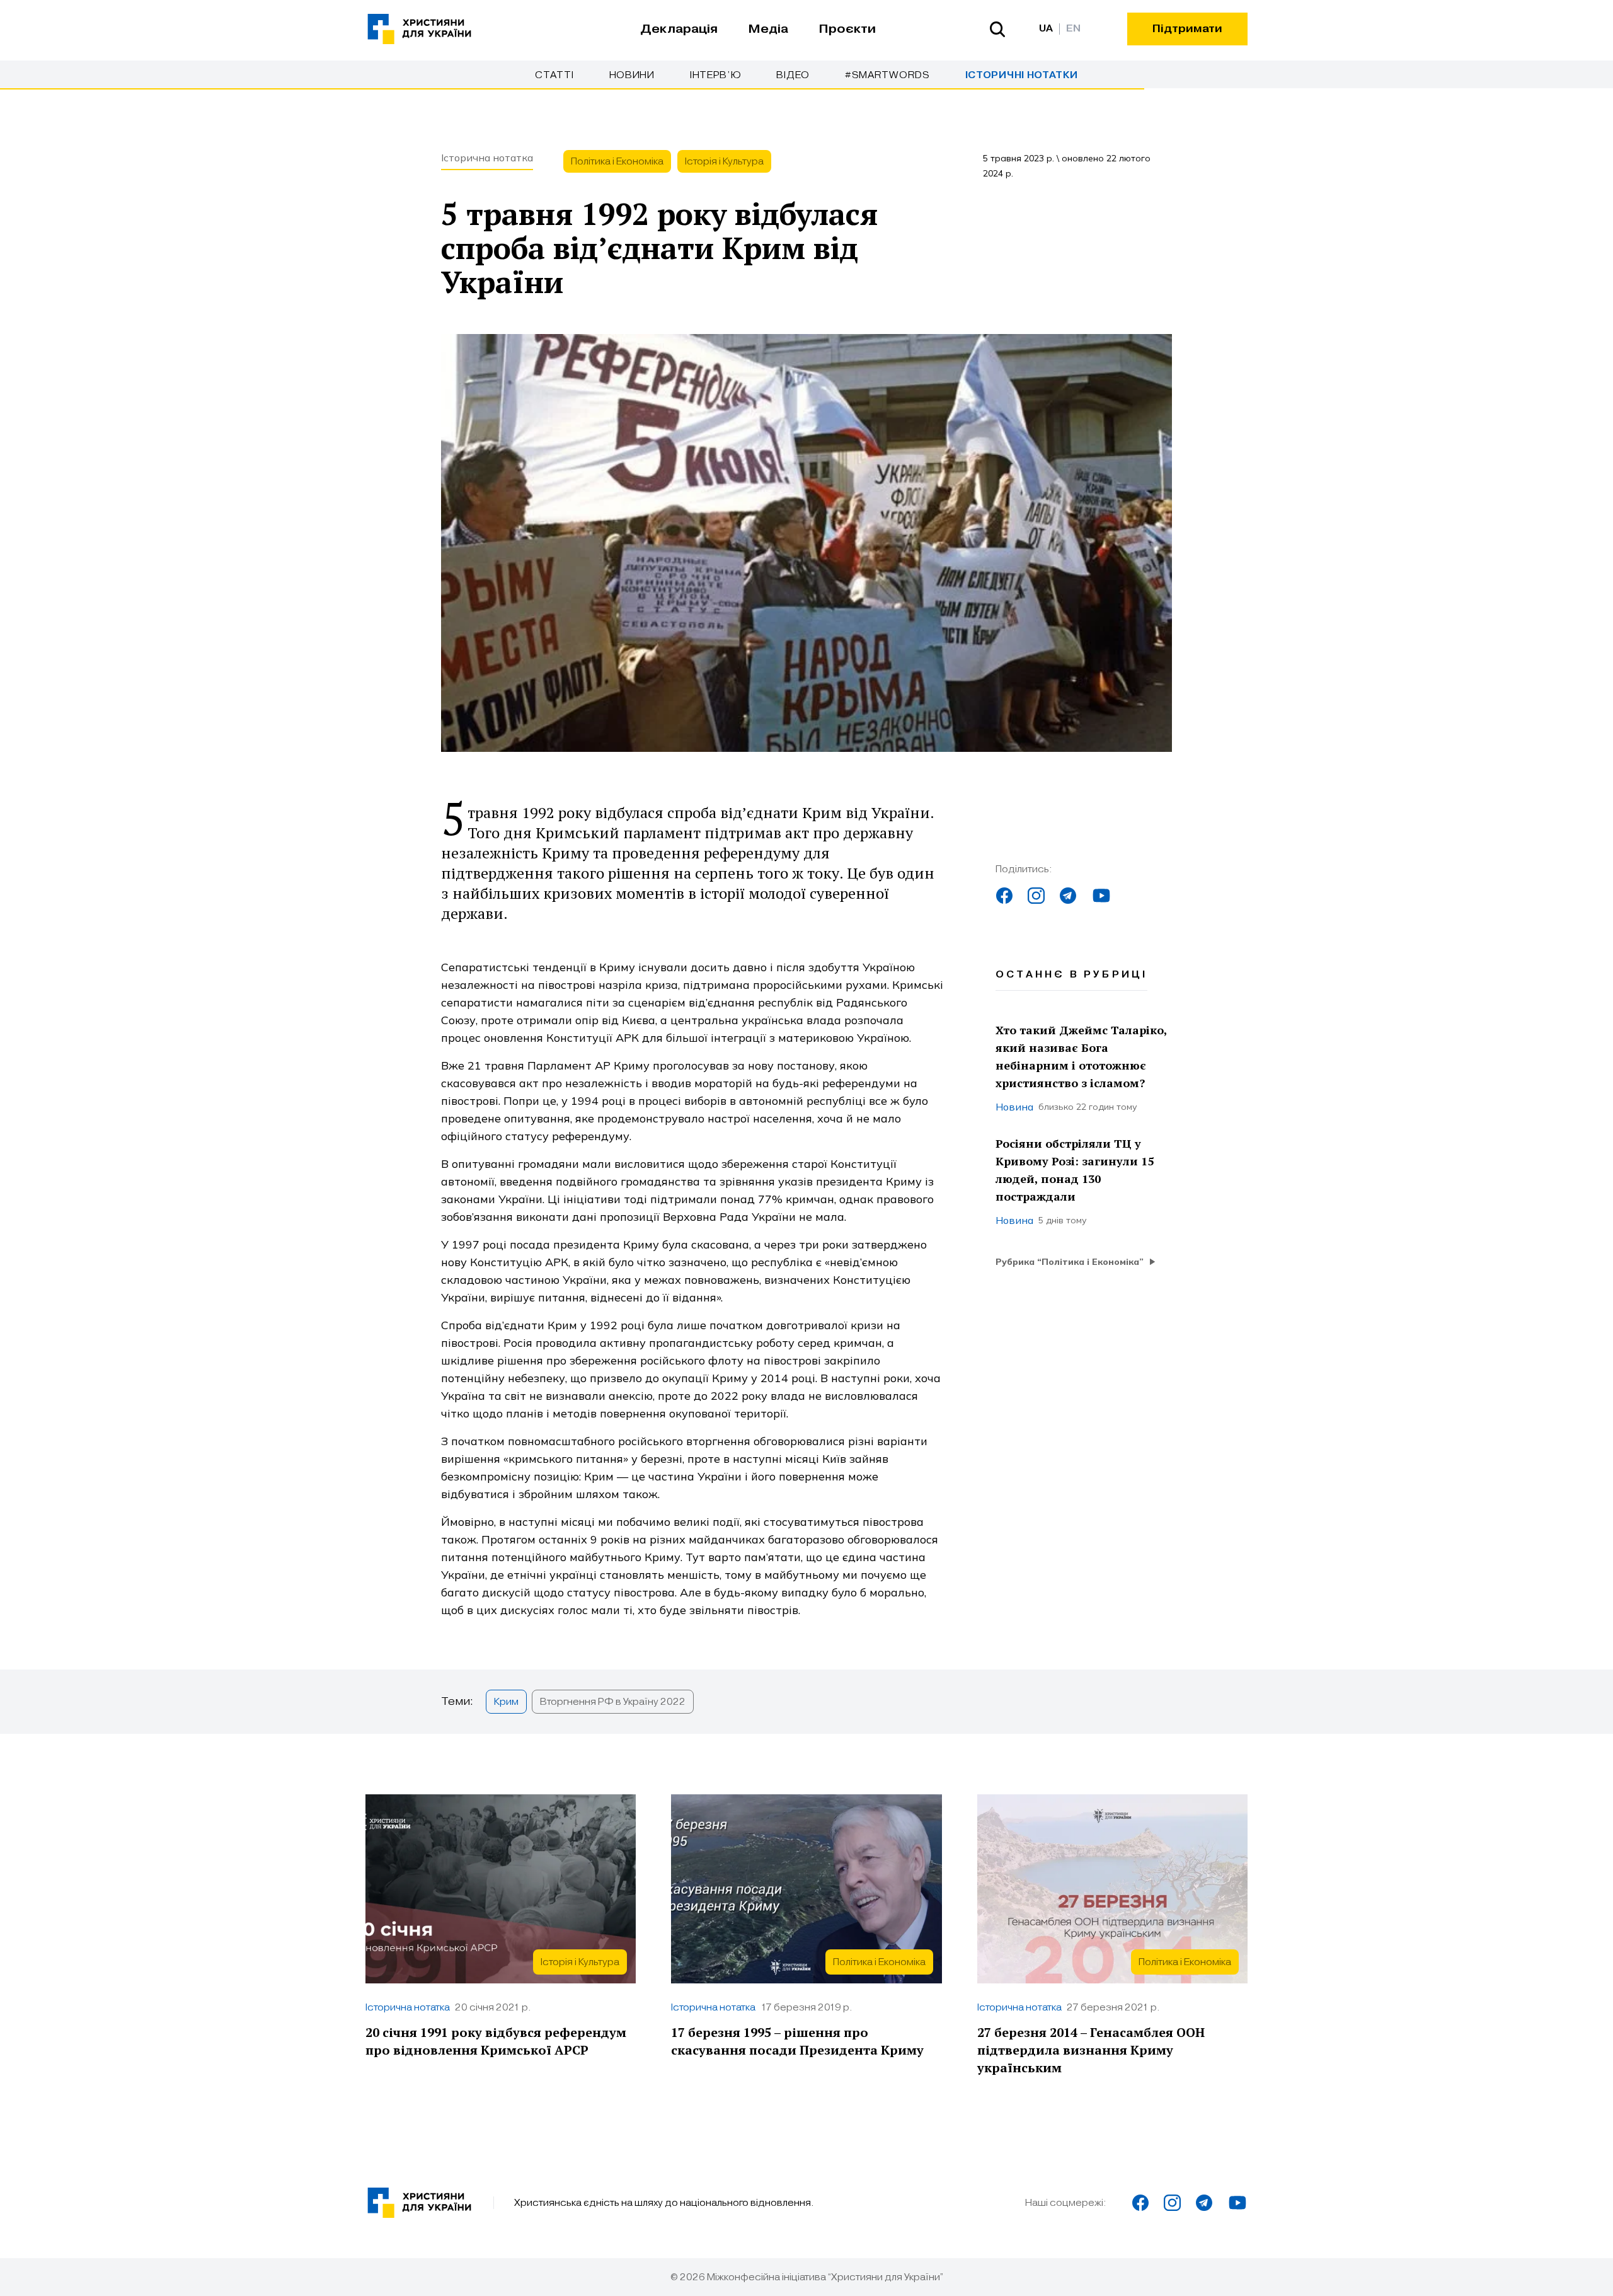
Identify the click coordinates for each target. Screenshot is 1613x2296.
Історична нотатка (487, 158)
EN (1073, 29)
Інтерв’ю (716, 75)
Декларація (679, 29)
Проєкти (847, 29)
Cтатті (554, 75)
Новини (632, 75)
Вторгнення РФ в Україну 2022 (613, 1702)
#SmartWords (887, 75)
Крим (506, 1702)
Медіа (768, 29)
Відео (793, 75)
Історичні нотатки (1022, 75)
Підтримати (1187, 29)
